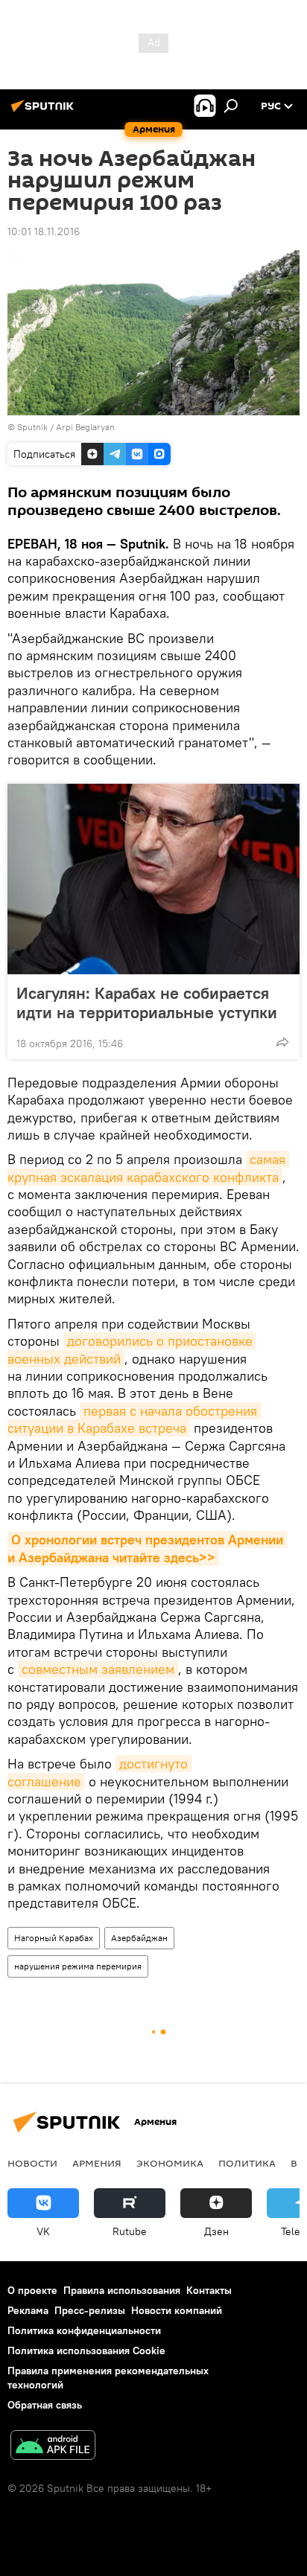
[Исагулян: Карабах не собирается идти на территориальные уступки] (153, 879)
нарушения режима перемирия (78, 1966)
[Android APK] (53, 2447)
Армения (97, 2163)
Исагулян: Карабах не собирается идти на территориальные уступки (147, 1003)
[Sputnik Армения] (45, 112)
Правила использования (122, 2290)
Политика (247, 2163)
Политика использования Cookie (86, 2350)
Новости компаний (177, 2310)
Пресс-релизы (90, 2310)
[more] (282, 1042)
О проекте (32, 2290)
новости (32, 2163)
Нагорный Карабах (54, 1938)
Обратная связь (45, 2405)
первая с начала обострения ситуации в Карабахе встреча (134, 1419)
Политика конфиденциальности (84, 2330)
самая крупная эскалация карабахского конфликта (148, 1168)
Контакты (209, 2290)
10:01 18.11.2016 (44, 231)
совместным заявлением (98, 1669)
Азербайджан (139, 1938)
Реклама (28, 2310)
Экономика (170, 2163)
